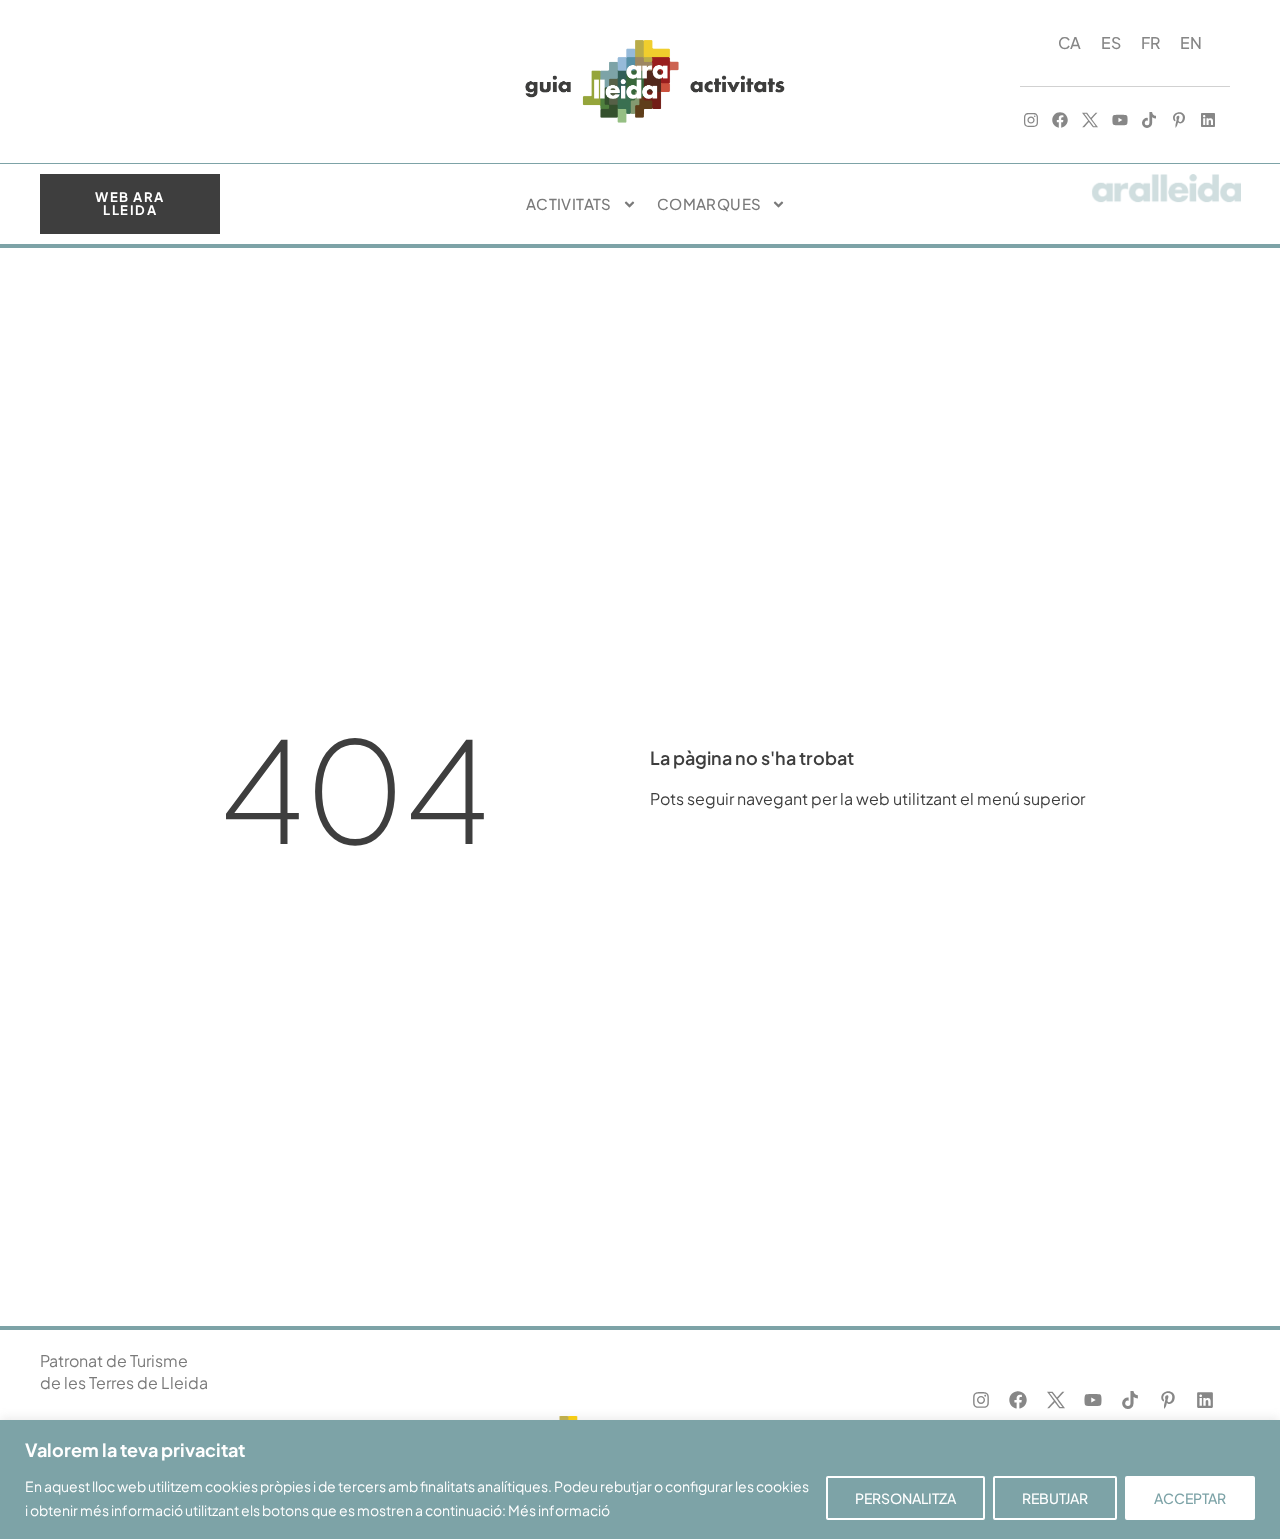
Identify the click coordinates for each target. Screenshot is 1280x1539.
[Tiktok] (1149, 121)
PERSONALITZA (905, 1498)
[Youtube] (1120, 121)
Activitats (569, 203)
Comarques (709, 203)
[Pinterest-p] (1179, 121)
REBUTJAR (1055, 1498)
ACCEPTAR (1190, 1498)
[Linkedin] (1209, 121)
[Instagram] (1031, 121)
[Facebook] (1061, 121)
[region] (640, 1479)
